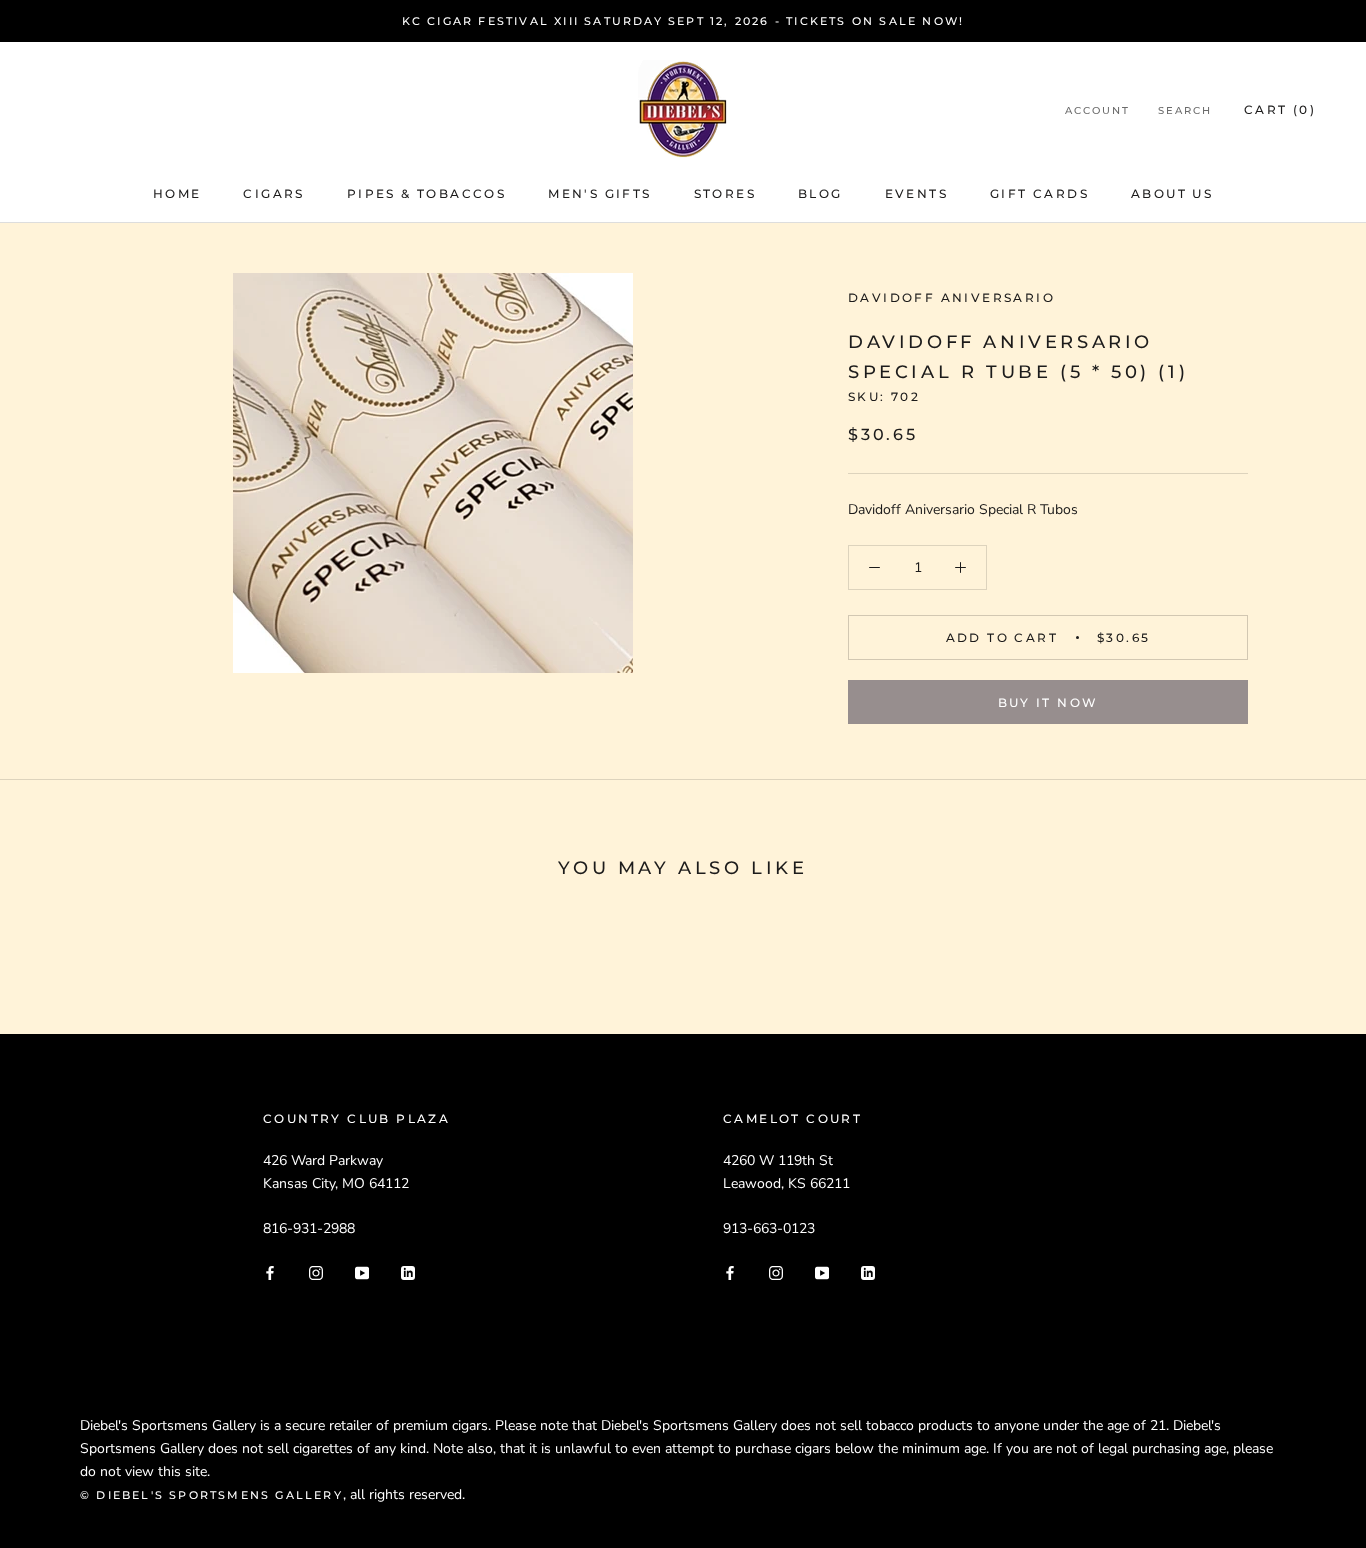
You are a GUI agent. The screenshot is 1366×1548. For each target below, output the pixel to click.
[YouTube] (362, 1271)
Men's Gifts (599, 193)
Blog (820, 193)
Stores (725, 193)
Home (177, 193)
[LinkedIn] (408, 1271)
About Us (1172, 193)
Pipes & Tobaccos (426, 193)
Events (916, 193)
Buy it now (1048, 702)
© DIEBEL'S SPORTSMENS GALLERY (211, 1495)
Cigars (273, 193)
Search (1185, 110)
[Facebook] (270, 1271)
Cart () (1280, 109)
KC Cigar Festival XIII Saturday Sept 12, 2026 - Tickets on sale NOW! (683, 21)
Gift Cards (1039, 193)
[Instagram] (316, 1271)
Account (1097, 110)
